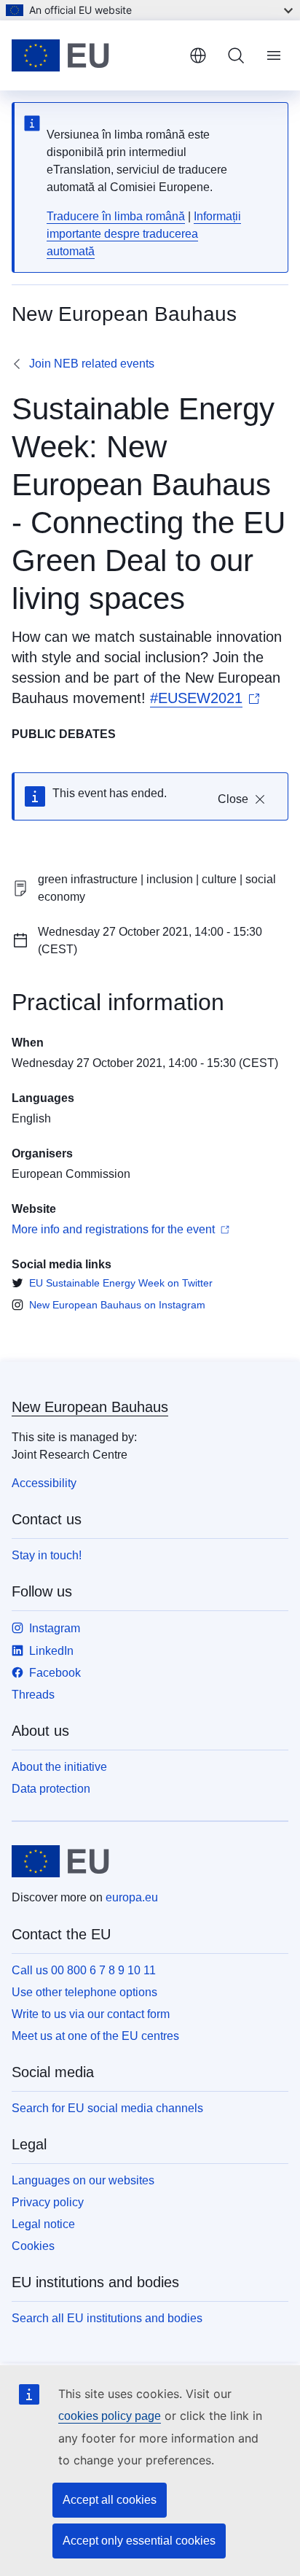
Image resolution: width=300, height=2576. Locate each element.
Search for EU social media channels (107, 2108)
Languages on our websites (83, 2180)
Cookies (33, 2246)
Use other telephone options (84, 1992)
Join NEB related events (92, 364)
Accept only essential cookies (139, 2541)
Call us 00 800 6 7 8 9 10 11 (84, 1970)
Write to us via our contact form (91, 2014)
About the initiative (59, 1767)
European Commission (71, 1174)
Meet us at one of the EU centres (95, 2036)
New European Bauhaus (90, 1407)
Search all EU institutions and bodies (107, 2318)
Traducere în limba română (116, 216)
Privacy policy (48, 2202)
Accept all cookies (110, 2500)
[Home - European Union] (95, 55)
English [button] (198, 55)
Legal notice (43, 2224)
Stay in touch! (47, 1555)
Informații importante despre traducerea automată (144, 234)
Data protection (51, 1789)
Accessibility (44, 1483)
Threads (33, 1695)
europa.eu (132, 1897)
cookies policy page (110, 2416)
